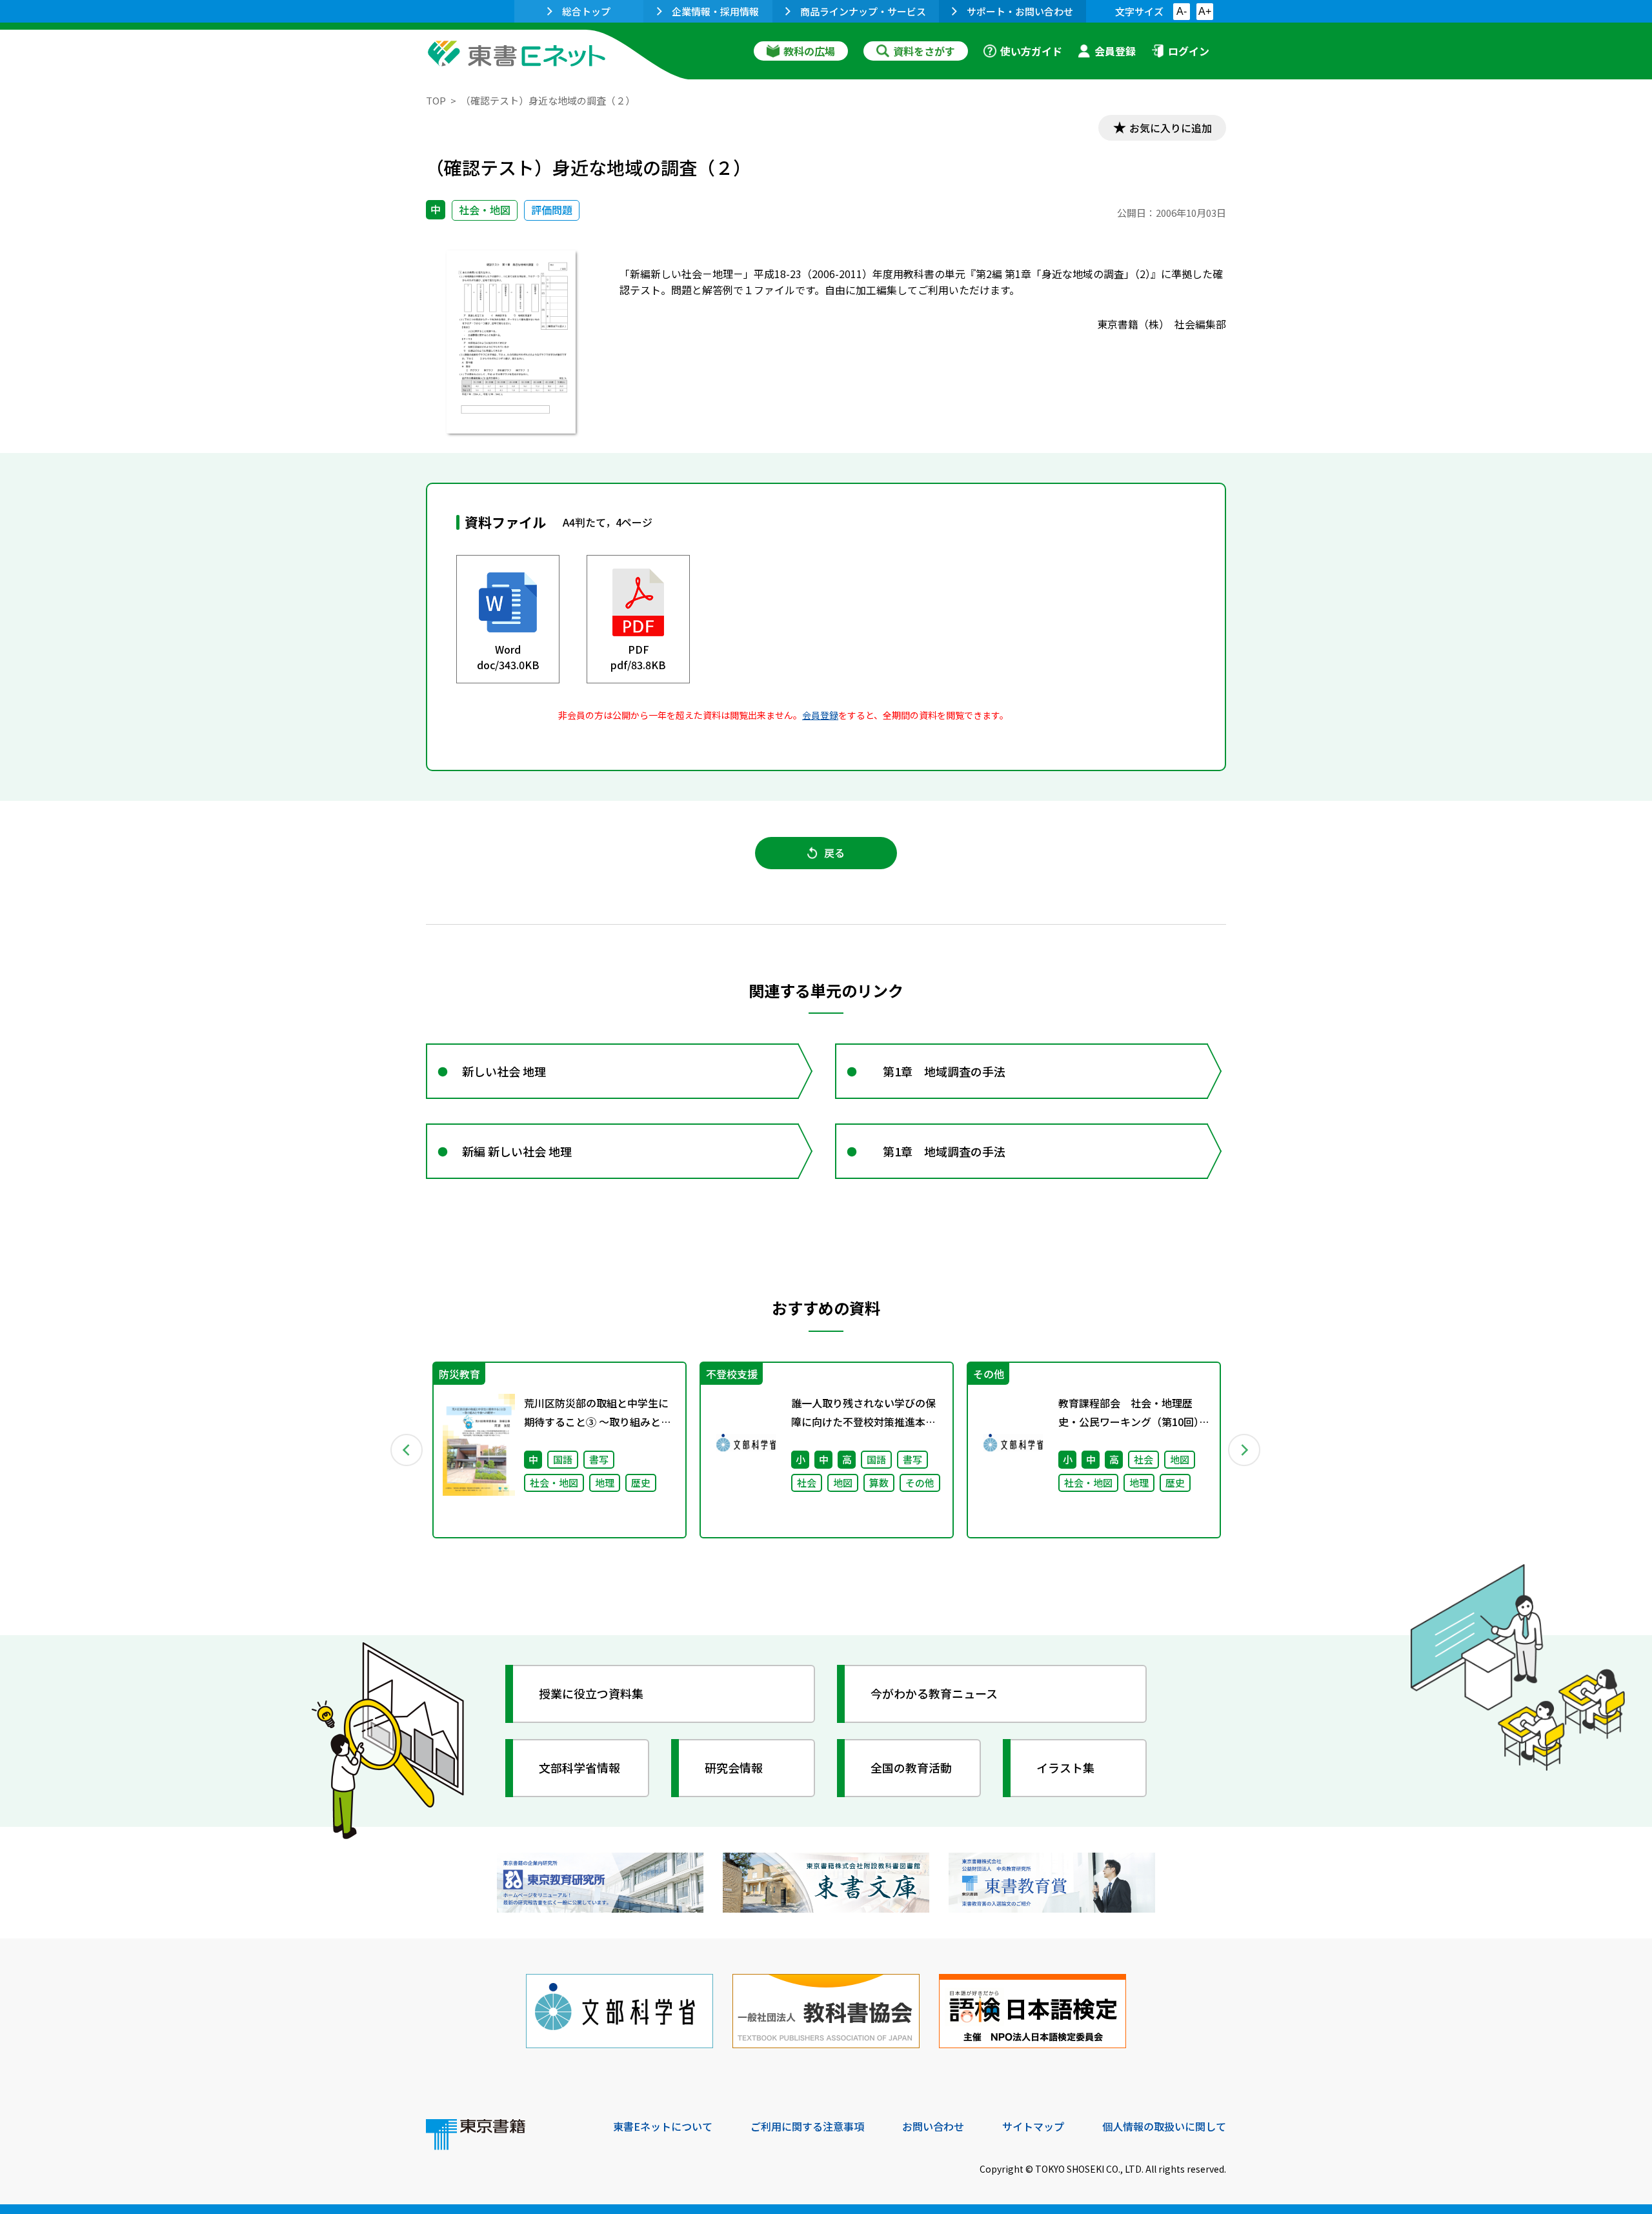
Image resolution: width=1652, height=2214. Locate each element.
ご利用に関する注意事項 (807, 2126)
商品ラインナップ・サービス (863, 11)
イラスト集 (1065, 1767)
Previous (407, 1450)
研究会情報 (734, 1767)
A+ (1205, 11)
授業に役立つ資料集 (591, 1693)
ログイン (1189, 51)
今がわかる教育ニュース (934, 1693)
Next (1245, 1450)
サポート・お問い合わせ (1020, 11)
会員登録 (1115, 51)
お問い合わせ (933, 2126)
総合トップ (586, 11)
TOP (436, 100)
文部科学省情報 (579, 1767)
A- (1182, 11)
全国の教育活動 (911, 1767)
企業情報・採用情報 (715, 11)
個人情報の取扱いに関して (1164, 2126)
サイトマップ (1033, 2126)
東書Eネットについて (663, 2126)
